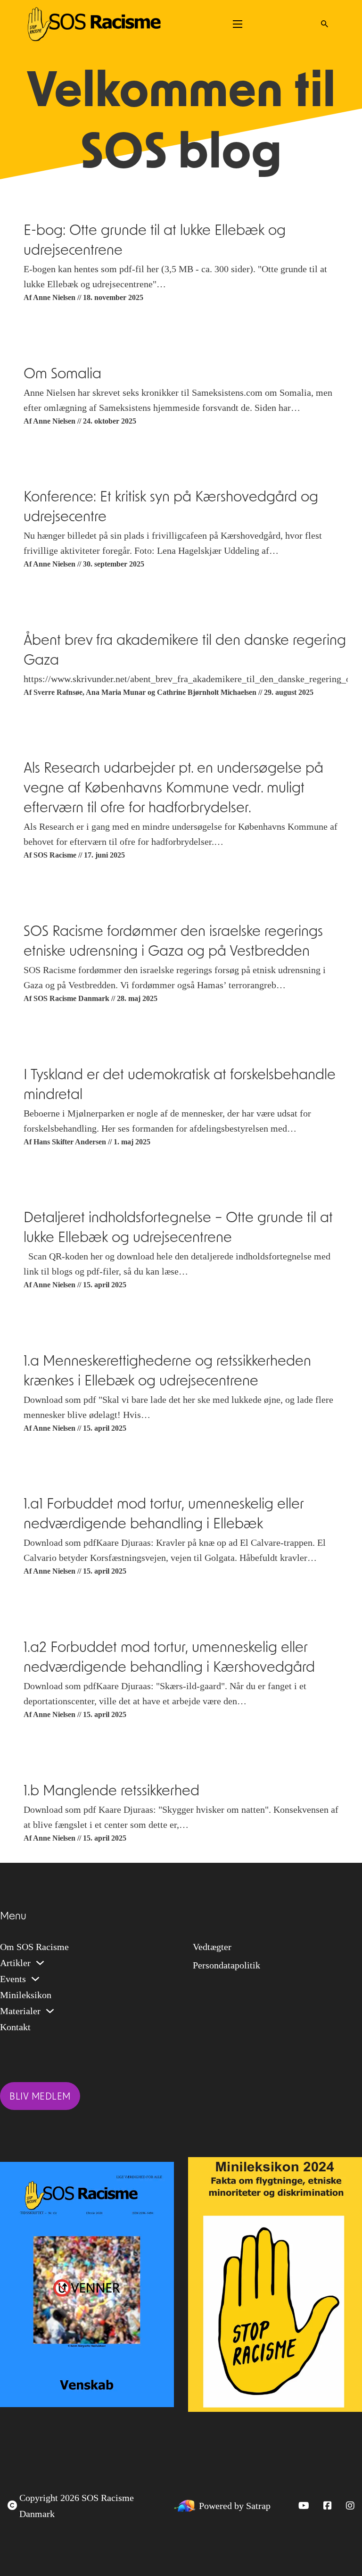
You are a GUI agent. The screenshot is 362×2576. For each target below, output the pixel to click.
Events (13, 1979)
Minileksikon (26, 1995)
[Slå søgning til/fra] (324, 24)
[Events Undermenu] (35, 1979)
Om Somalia (62, 375)
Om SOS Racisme (34, 1947)
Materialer (20, 2011)
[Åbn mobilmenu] (238, 24)
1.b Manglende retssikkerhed (111, 1792)
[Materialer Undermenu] (50, 2011)
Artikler (15, 1963)
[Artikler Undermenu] (40, 1963)
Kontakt (15, 2027)
